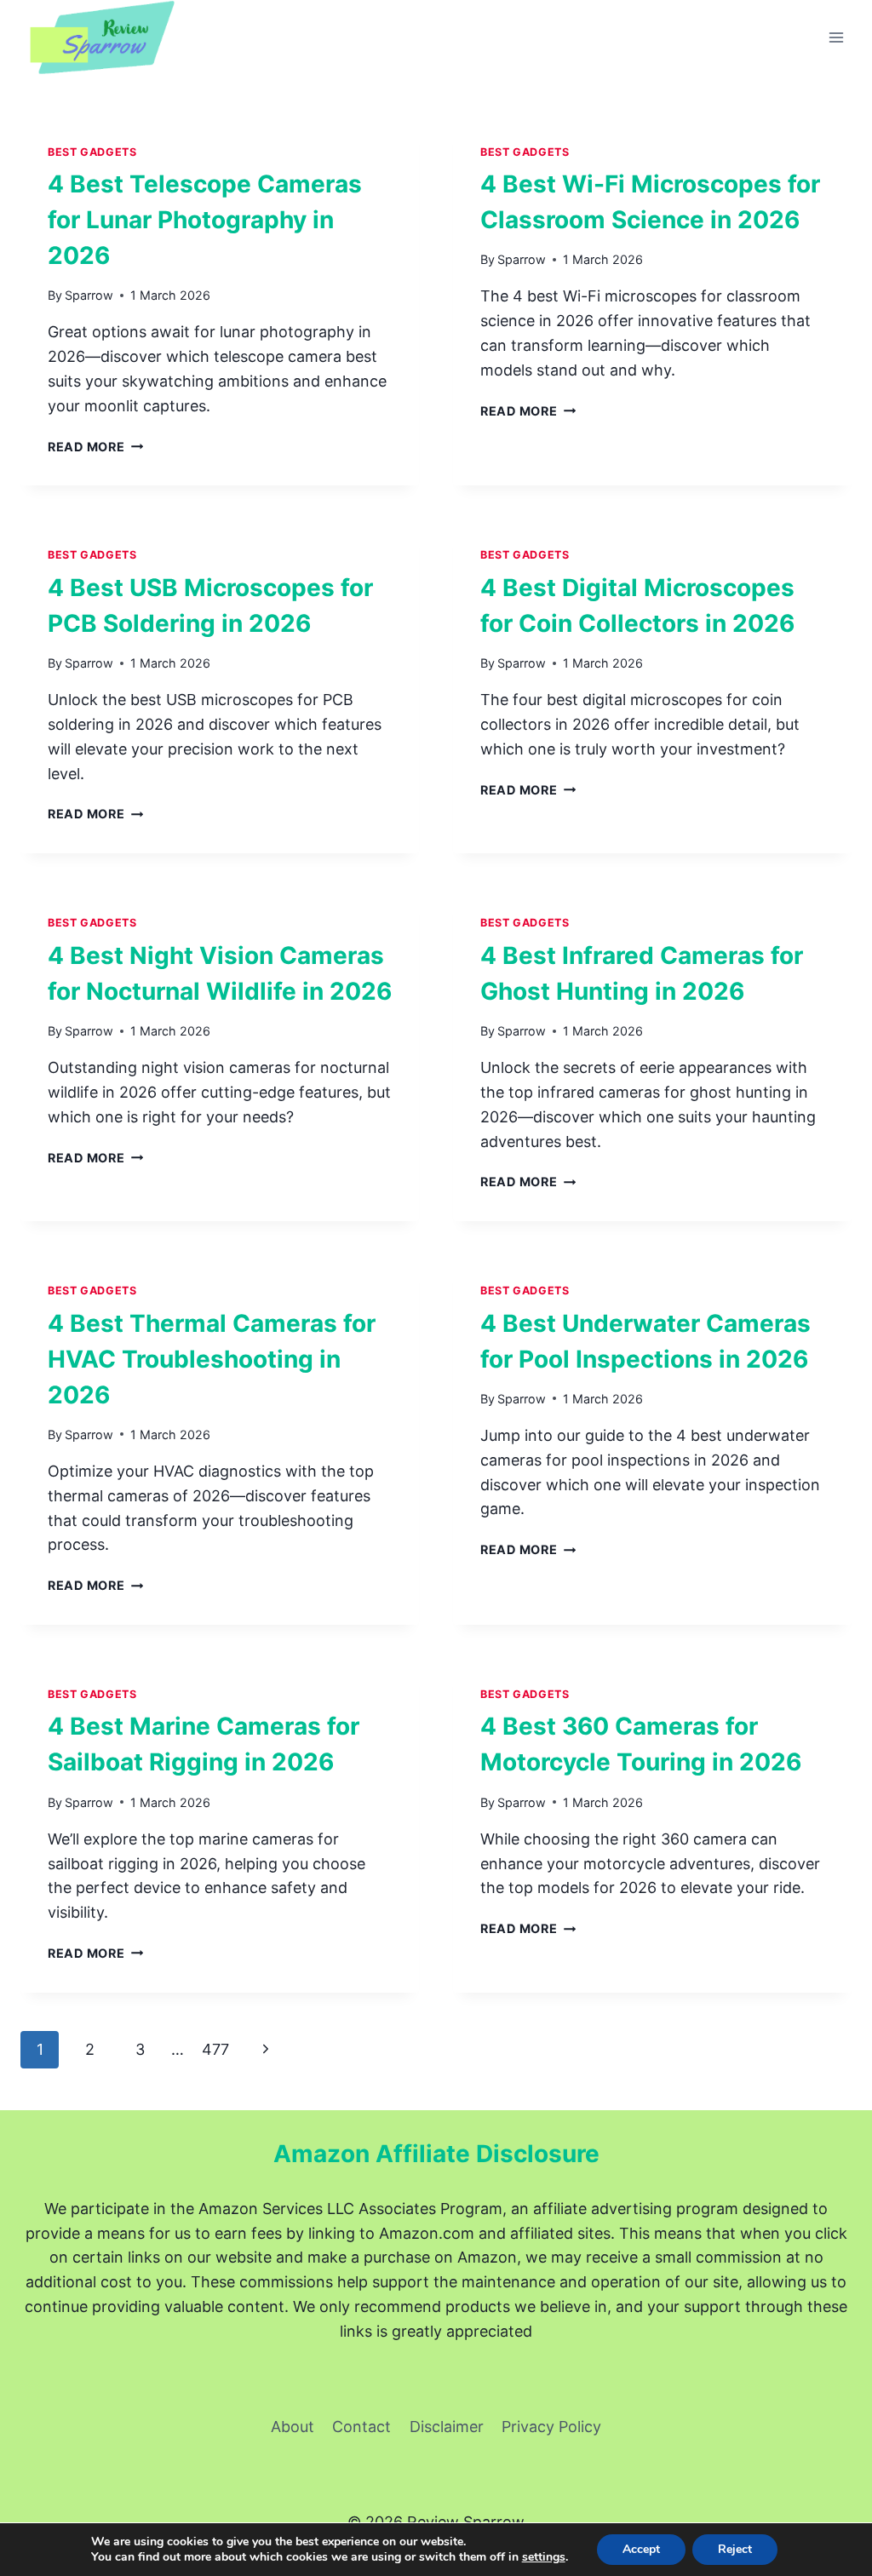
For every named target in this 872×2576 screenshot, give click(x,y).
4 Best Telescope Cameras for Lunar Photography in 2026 (205, 220)
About (293, 2427)
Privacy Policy (551, 2427)
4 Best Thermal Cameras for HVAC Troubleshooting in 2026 (212, 1359)
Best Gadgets (92, 152)
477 (215, 2049)
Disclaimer (447, 2427)
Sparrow (89, 295)
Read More (95, 447)
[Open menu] (836, 38)
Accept (641, 2549)
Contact (361, 2427)
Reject (735, 2549)
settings (544, 2557)
